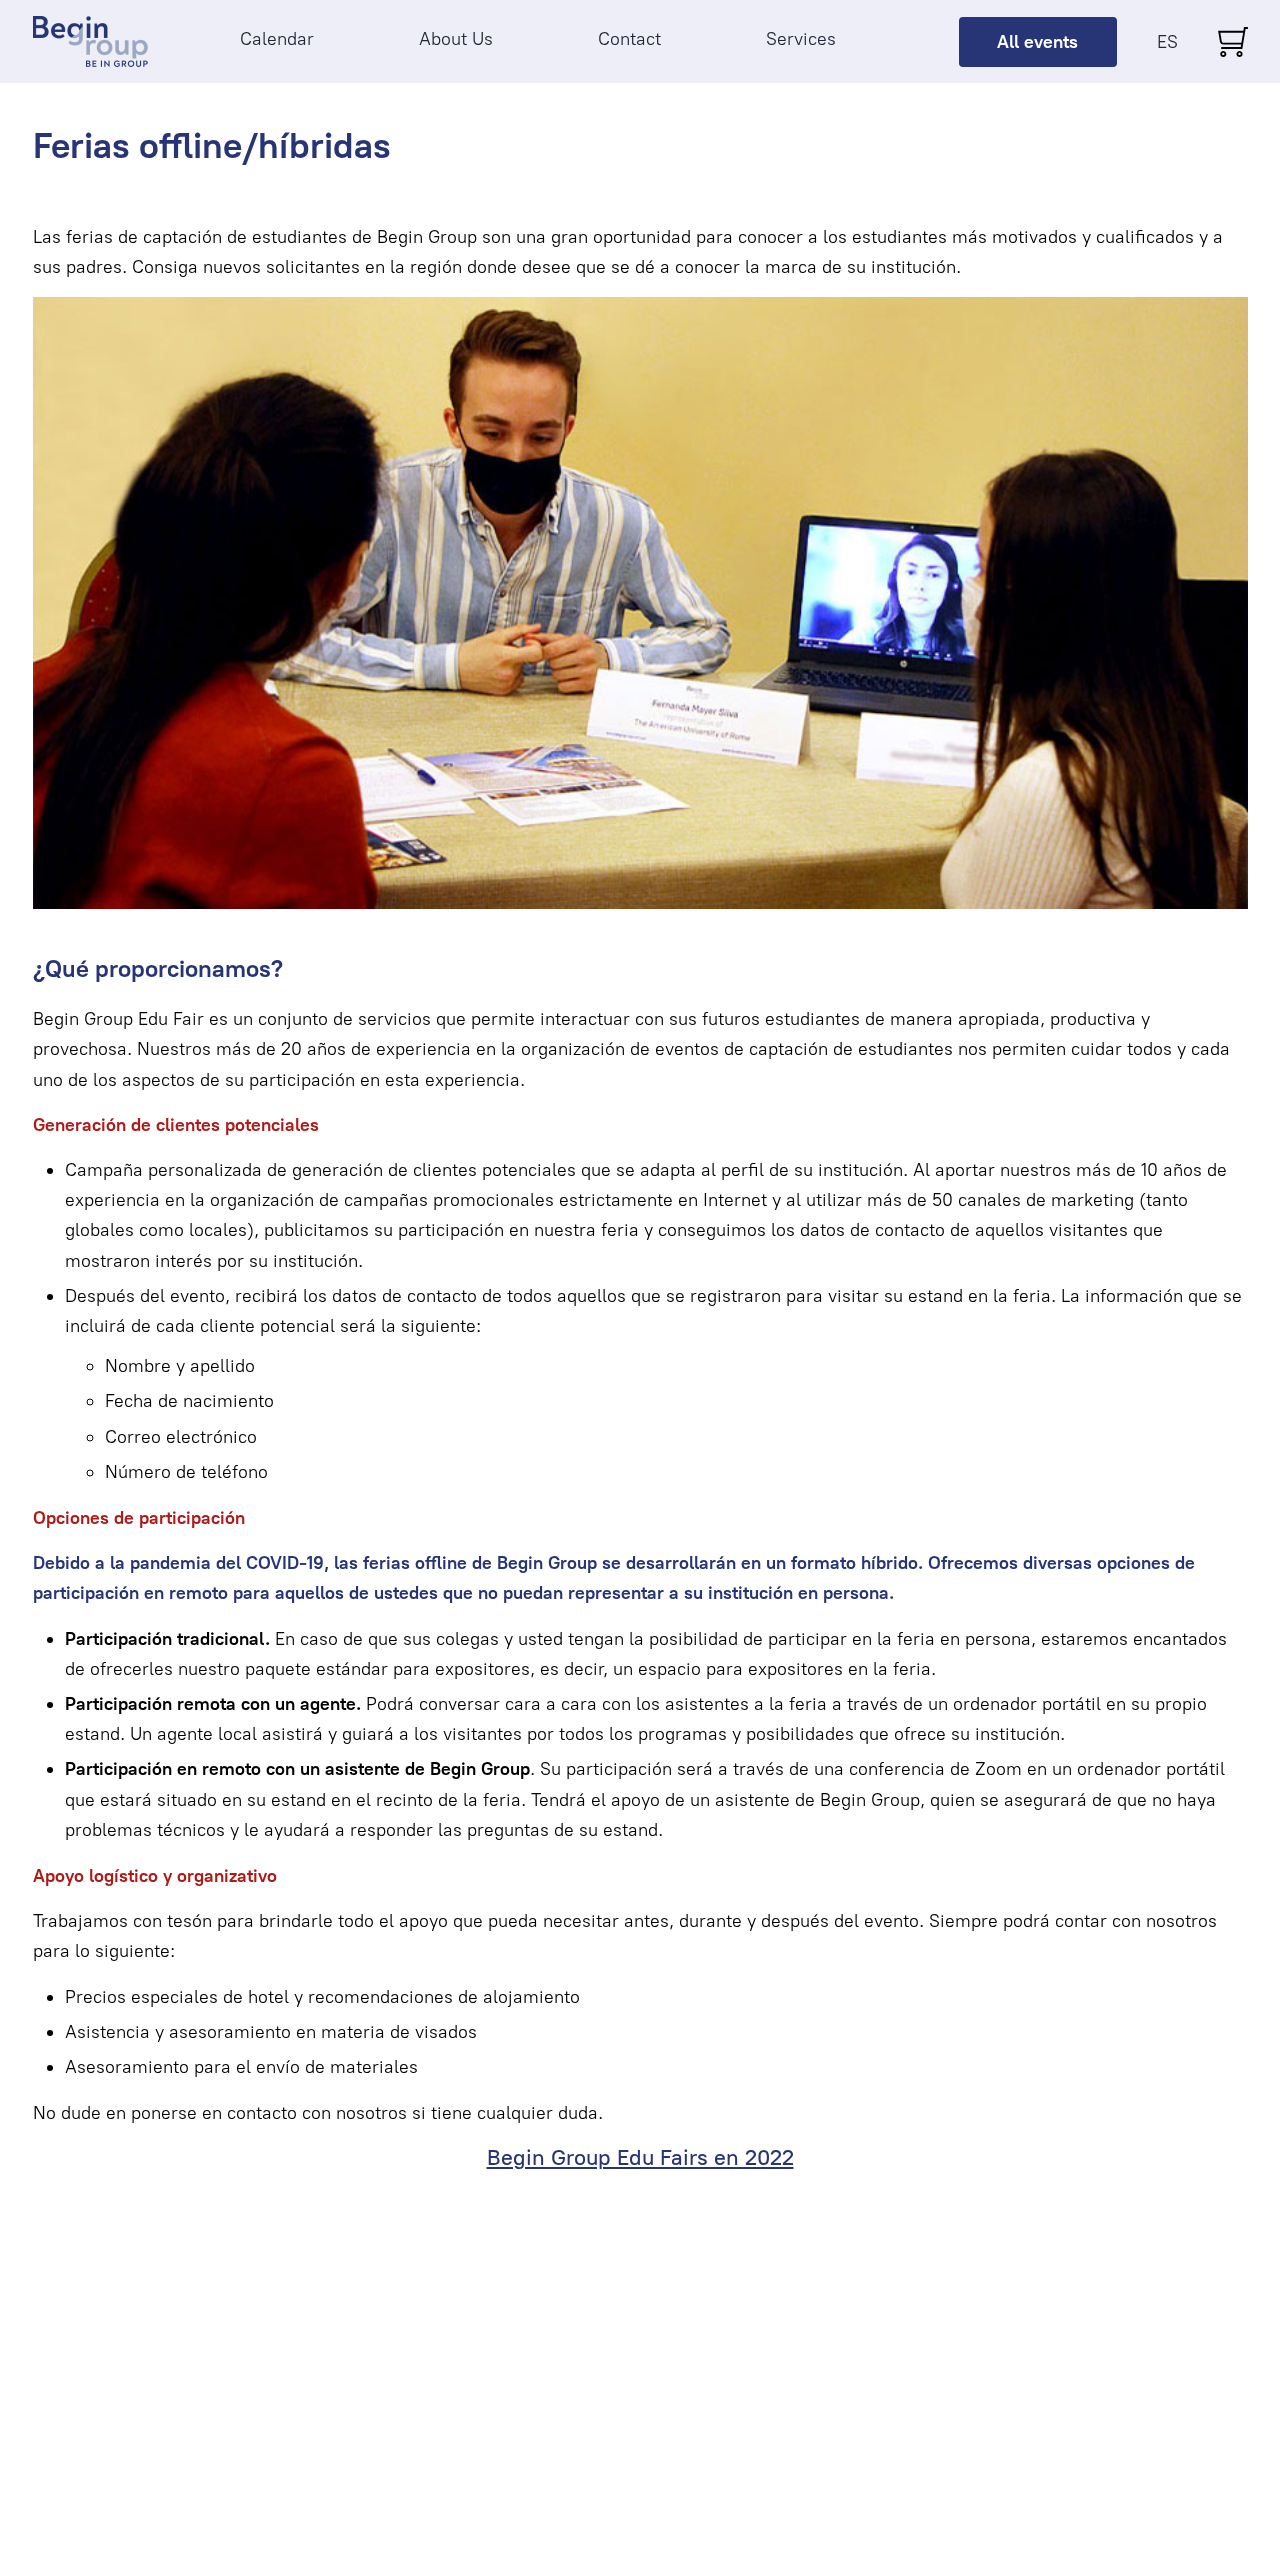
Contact (629, 39)
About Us (456, 39)
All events (1037, 42)
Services (801, 39)
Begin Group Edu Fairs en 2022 (640, 2157)
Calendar (277, 39)
